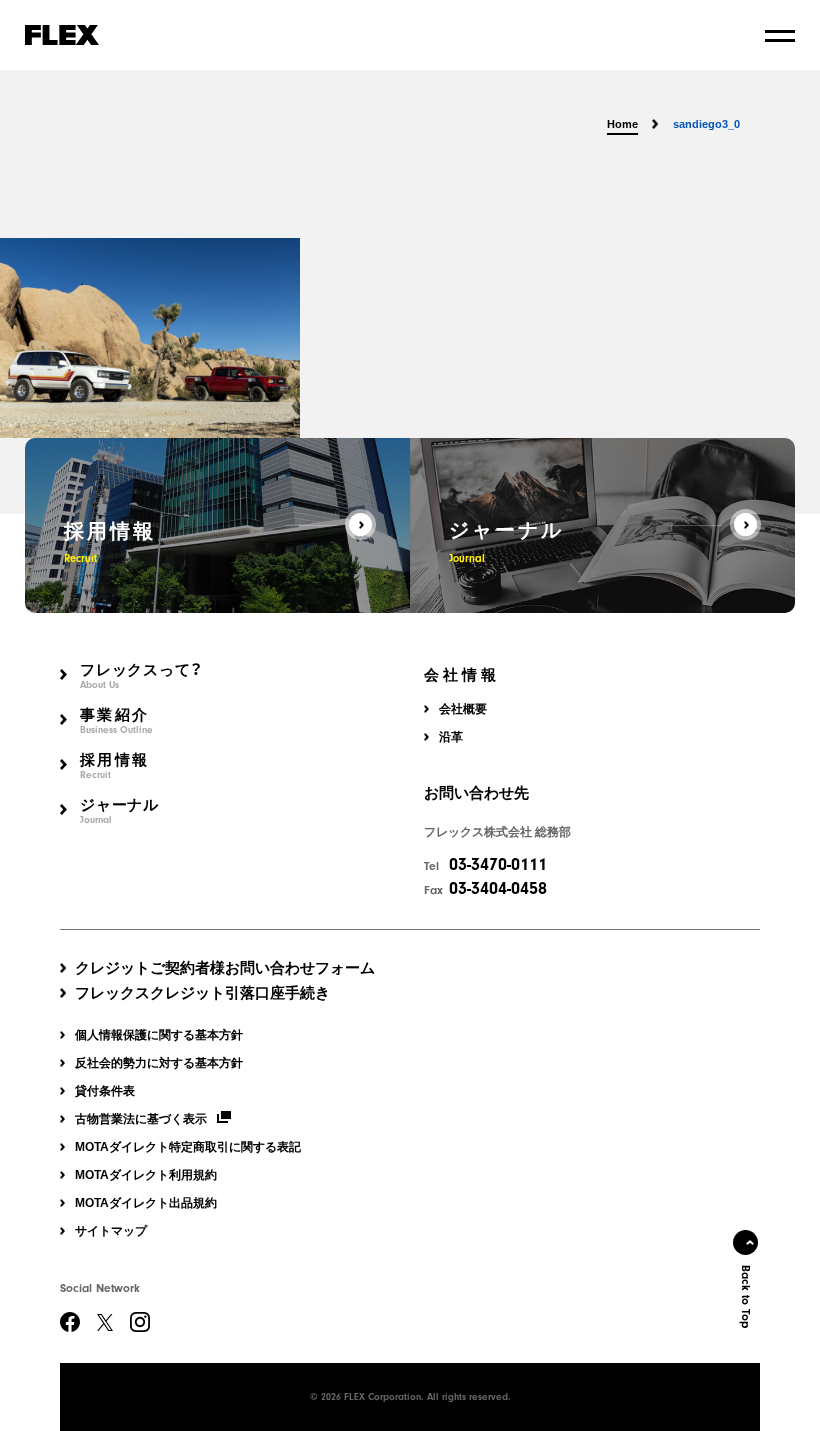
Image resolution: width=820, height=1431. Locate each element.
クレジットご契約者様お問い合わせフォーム (225, 967)
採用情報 (114, 766)
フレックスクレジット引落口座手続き (202, 992)
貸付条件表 (105, 1091)
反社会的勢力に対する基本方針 (159, 1063)
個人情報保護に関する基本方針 (159, 1035)
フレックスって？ (141, 676)
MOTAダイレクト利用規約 (146, 1175)
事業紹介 (116, 721)
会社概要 (463, 709)
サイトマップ (111, 1231)
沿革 (451, 737)
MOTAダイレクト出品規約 (146, 1203)
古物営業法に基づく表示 (141, 1119)
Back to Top (746, 1296)
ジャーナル (119, 811)
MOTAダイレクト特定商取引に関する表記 (188, 1147)
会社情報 (462, 675)
